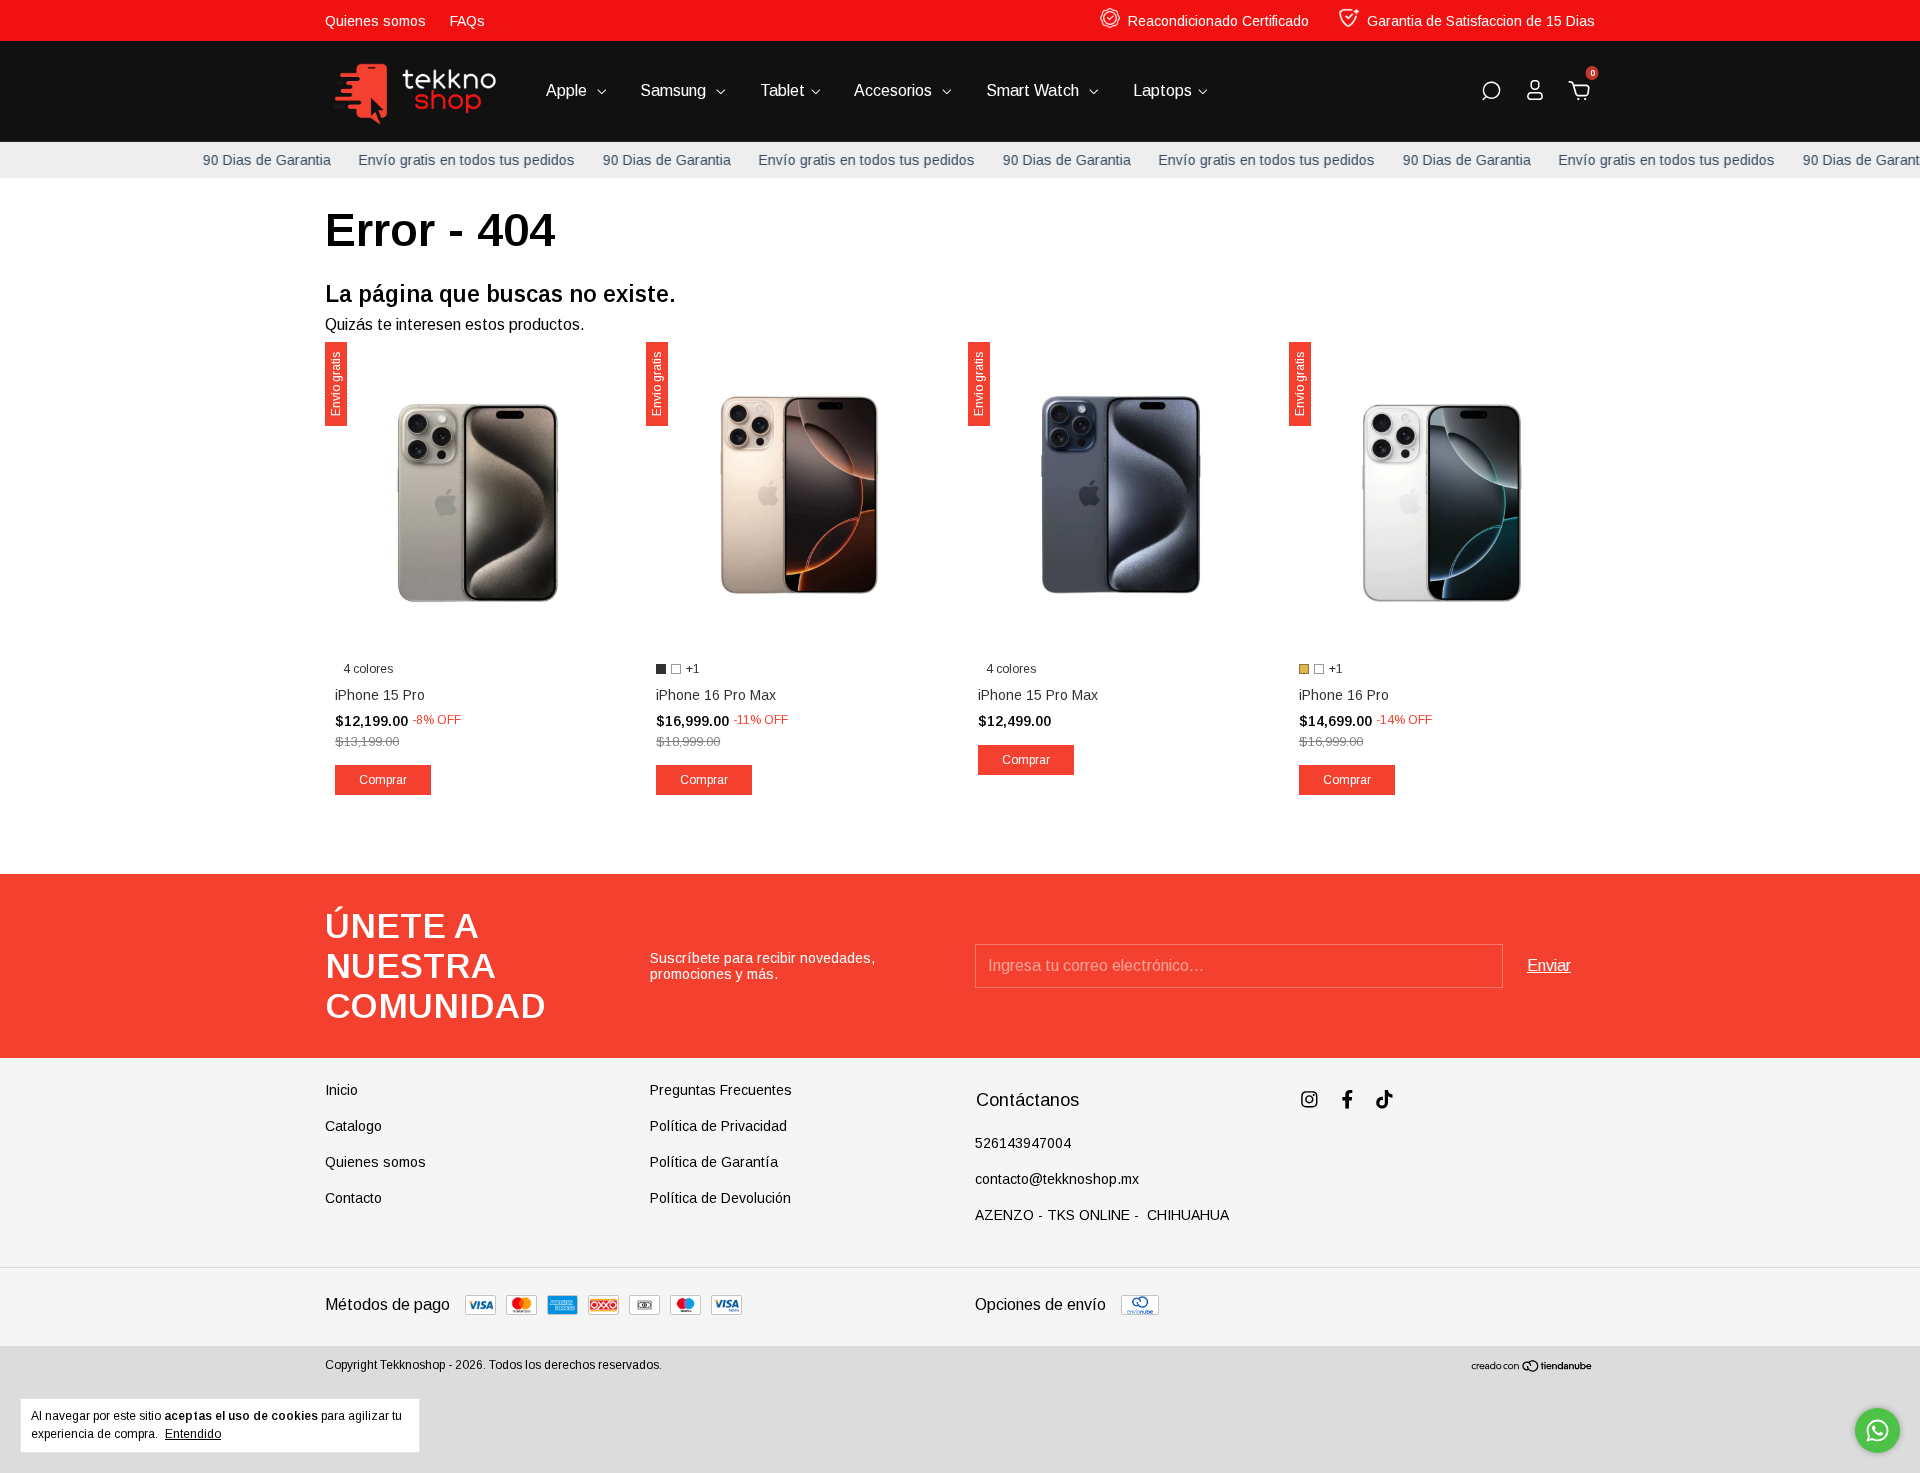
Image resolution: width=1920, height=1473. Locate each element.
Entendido (193, 1434)
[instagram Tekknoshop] (1309, 1099)
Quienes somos (375, 21)
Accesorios (895, 90)
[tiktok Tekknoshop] (1384, 1099)
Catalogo (353, 1126)
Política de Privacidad (718, 1126)
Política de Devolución (720, 1198)
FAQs (467, 21)
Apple (568, 90)
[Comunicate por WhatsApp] (1877, 1430)
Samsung (675, 90)
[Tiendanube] (1532, 1367)
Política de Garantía (714, 1162)
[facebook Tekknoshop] (1347, 1099)
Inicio (341, 1090)
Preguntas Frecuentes (721, 1090)
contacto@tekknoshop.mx (1057, 1179)
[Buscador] (1491, 91)
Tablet (782, 90)
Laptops (1162, 90)
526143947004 (1023, 1143)
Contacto (353, 1198)
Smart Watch (1034, 90)
